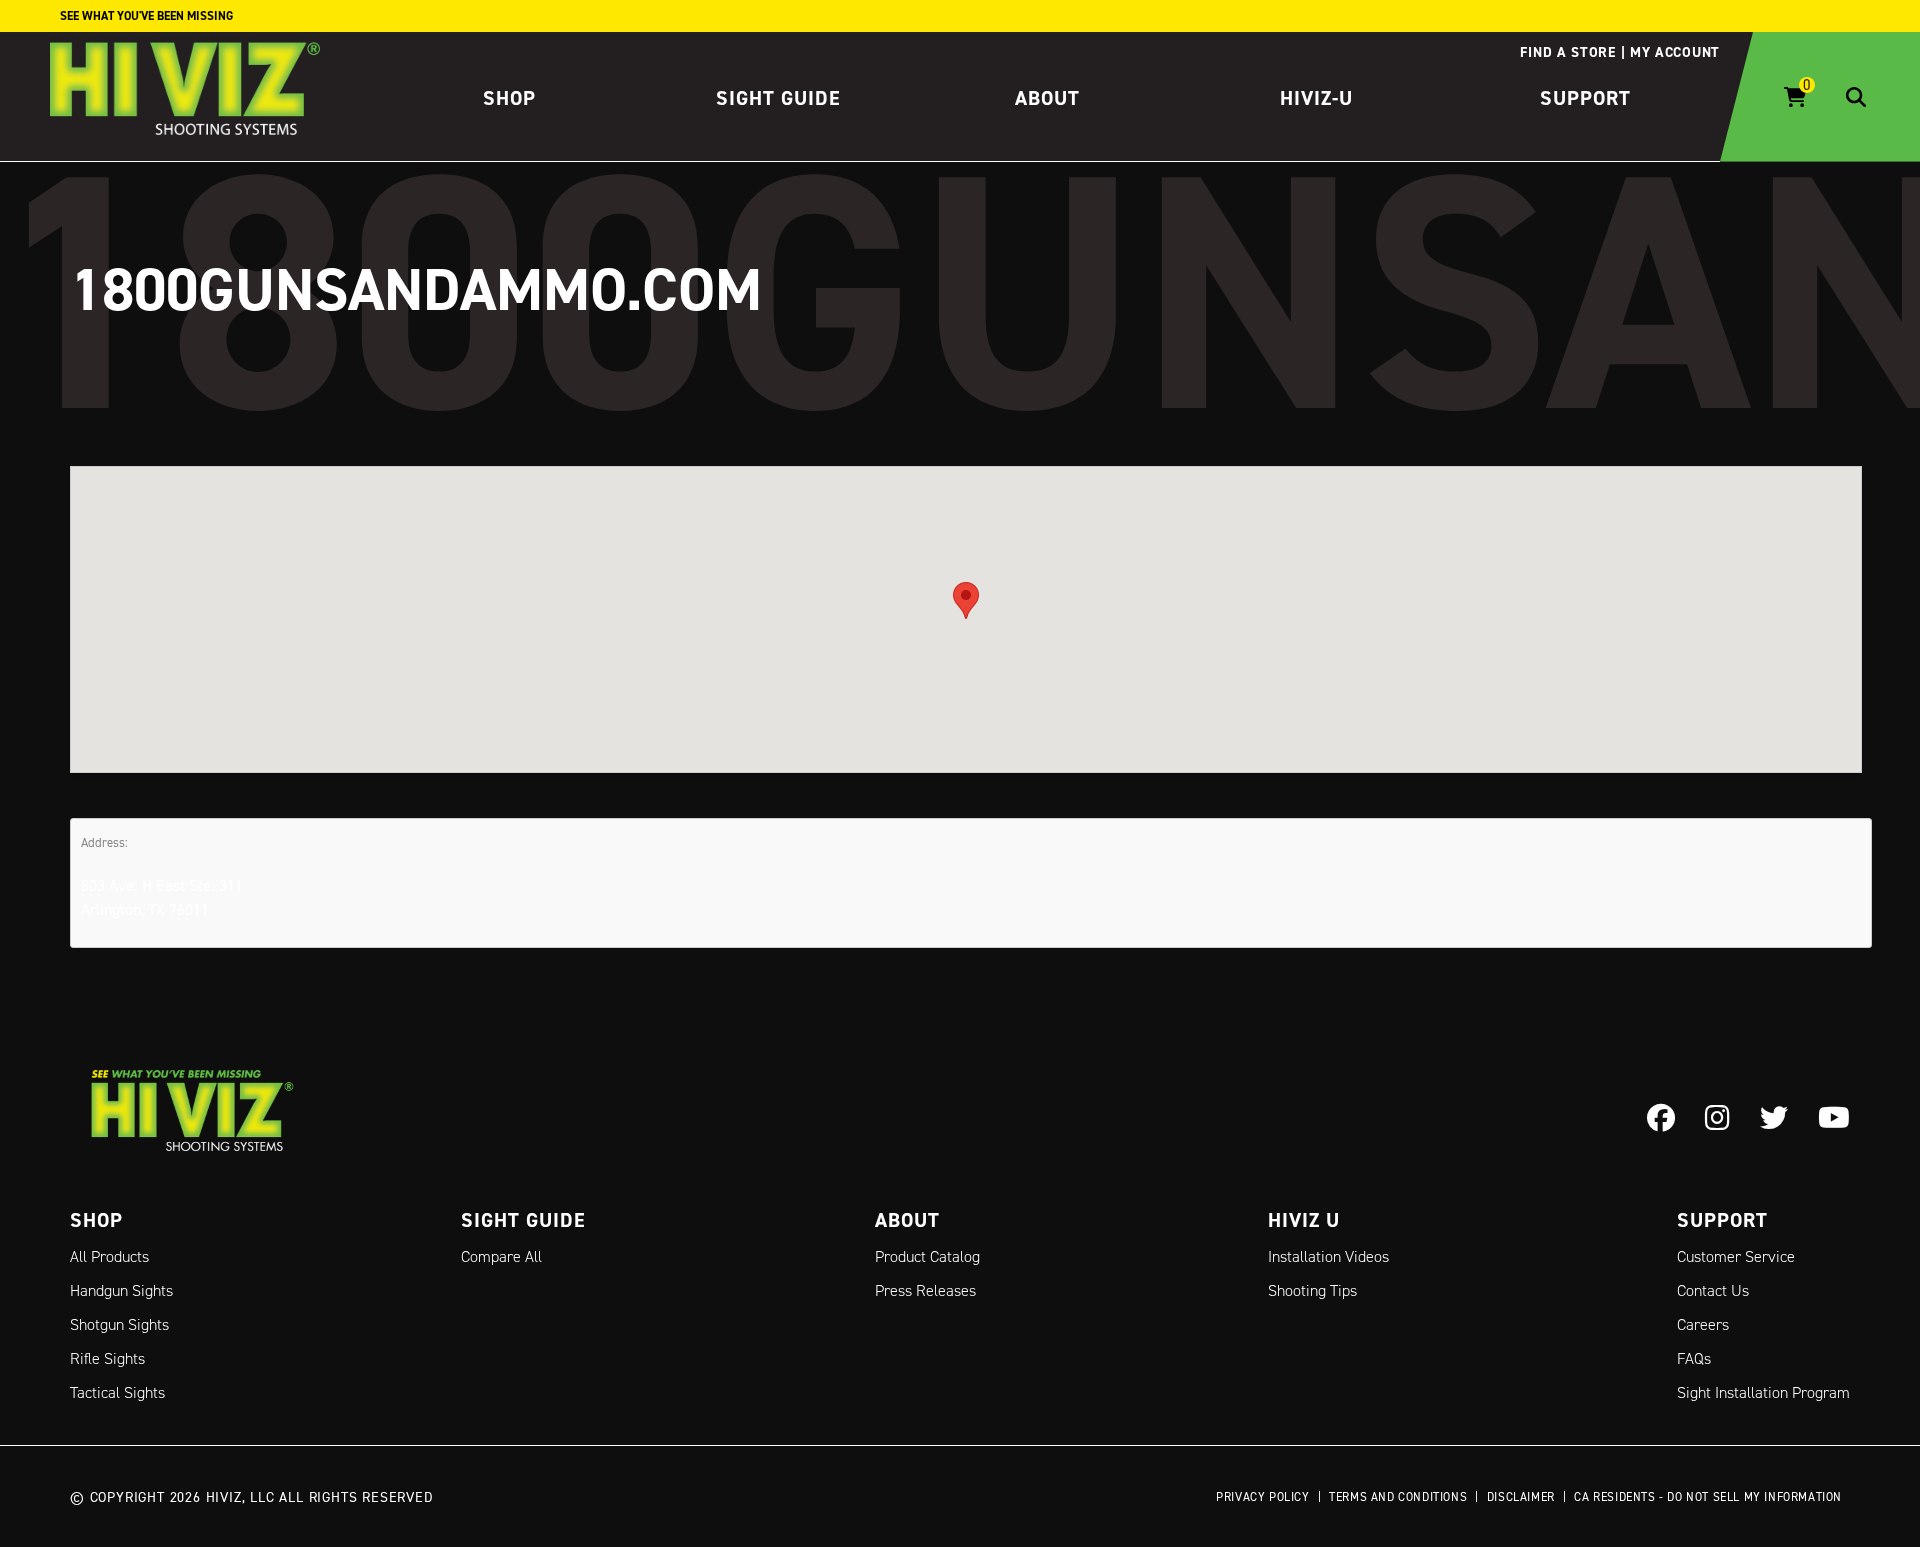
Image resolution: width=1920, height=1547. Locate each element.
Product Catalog (927, 1256)
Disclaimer (1521, 1496)
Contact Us (1713, 1290)
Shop (509, 98)
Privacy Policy (1262, 1496)
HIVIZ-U (1316, 98)
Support (1585, 98)
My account (1675, 52)
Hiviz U (1304, 1220)
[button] (966, 600)
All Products (109, 1256)
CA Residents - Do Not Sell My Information (1708, 1496)
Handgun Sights (121, 1290)
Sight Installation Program (1763, 1392)
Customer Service (1736, 1256)
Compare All (501, 1256)
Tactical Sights (117, 1392)
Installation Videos (1328, 1256)
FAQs (1694, 1358)
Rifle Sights (107, 1358)
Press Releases (925, 1290)
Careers (1703, 1324)
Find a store (1567, 52)
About (1047, 98)
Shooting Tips (1312, 1290)
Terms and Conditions (1398, 1496)
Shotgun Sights (119, 1324)
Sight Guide (778, 98)
